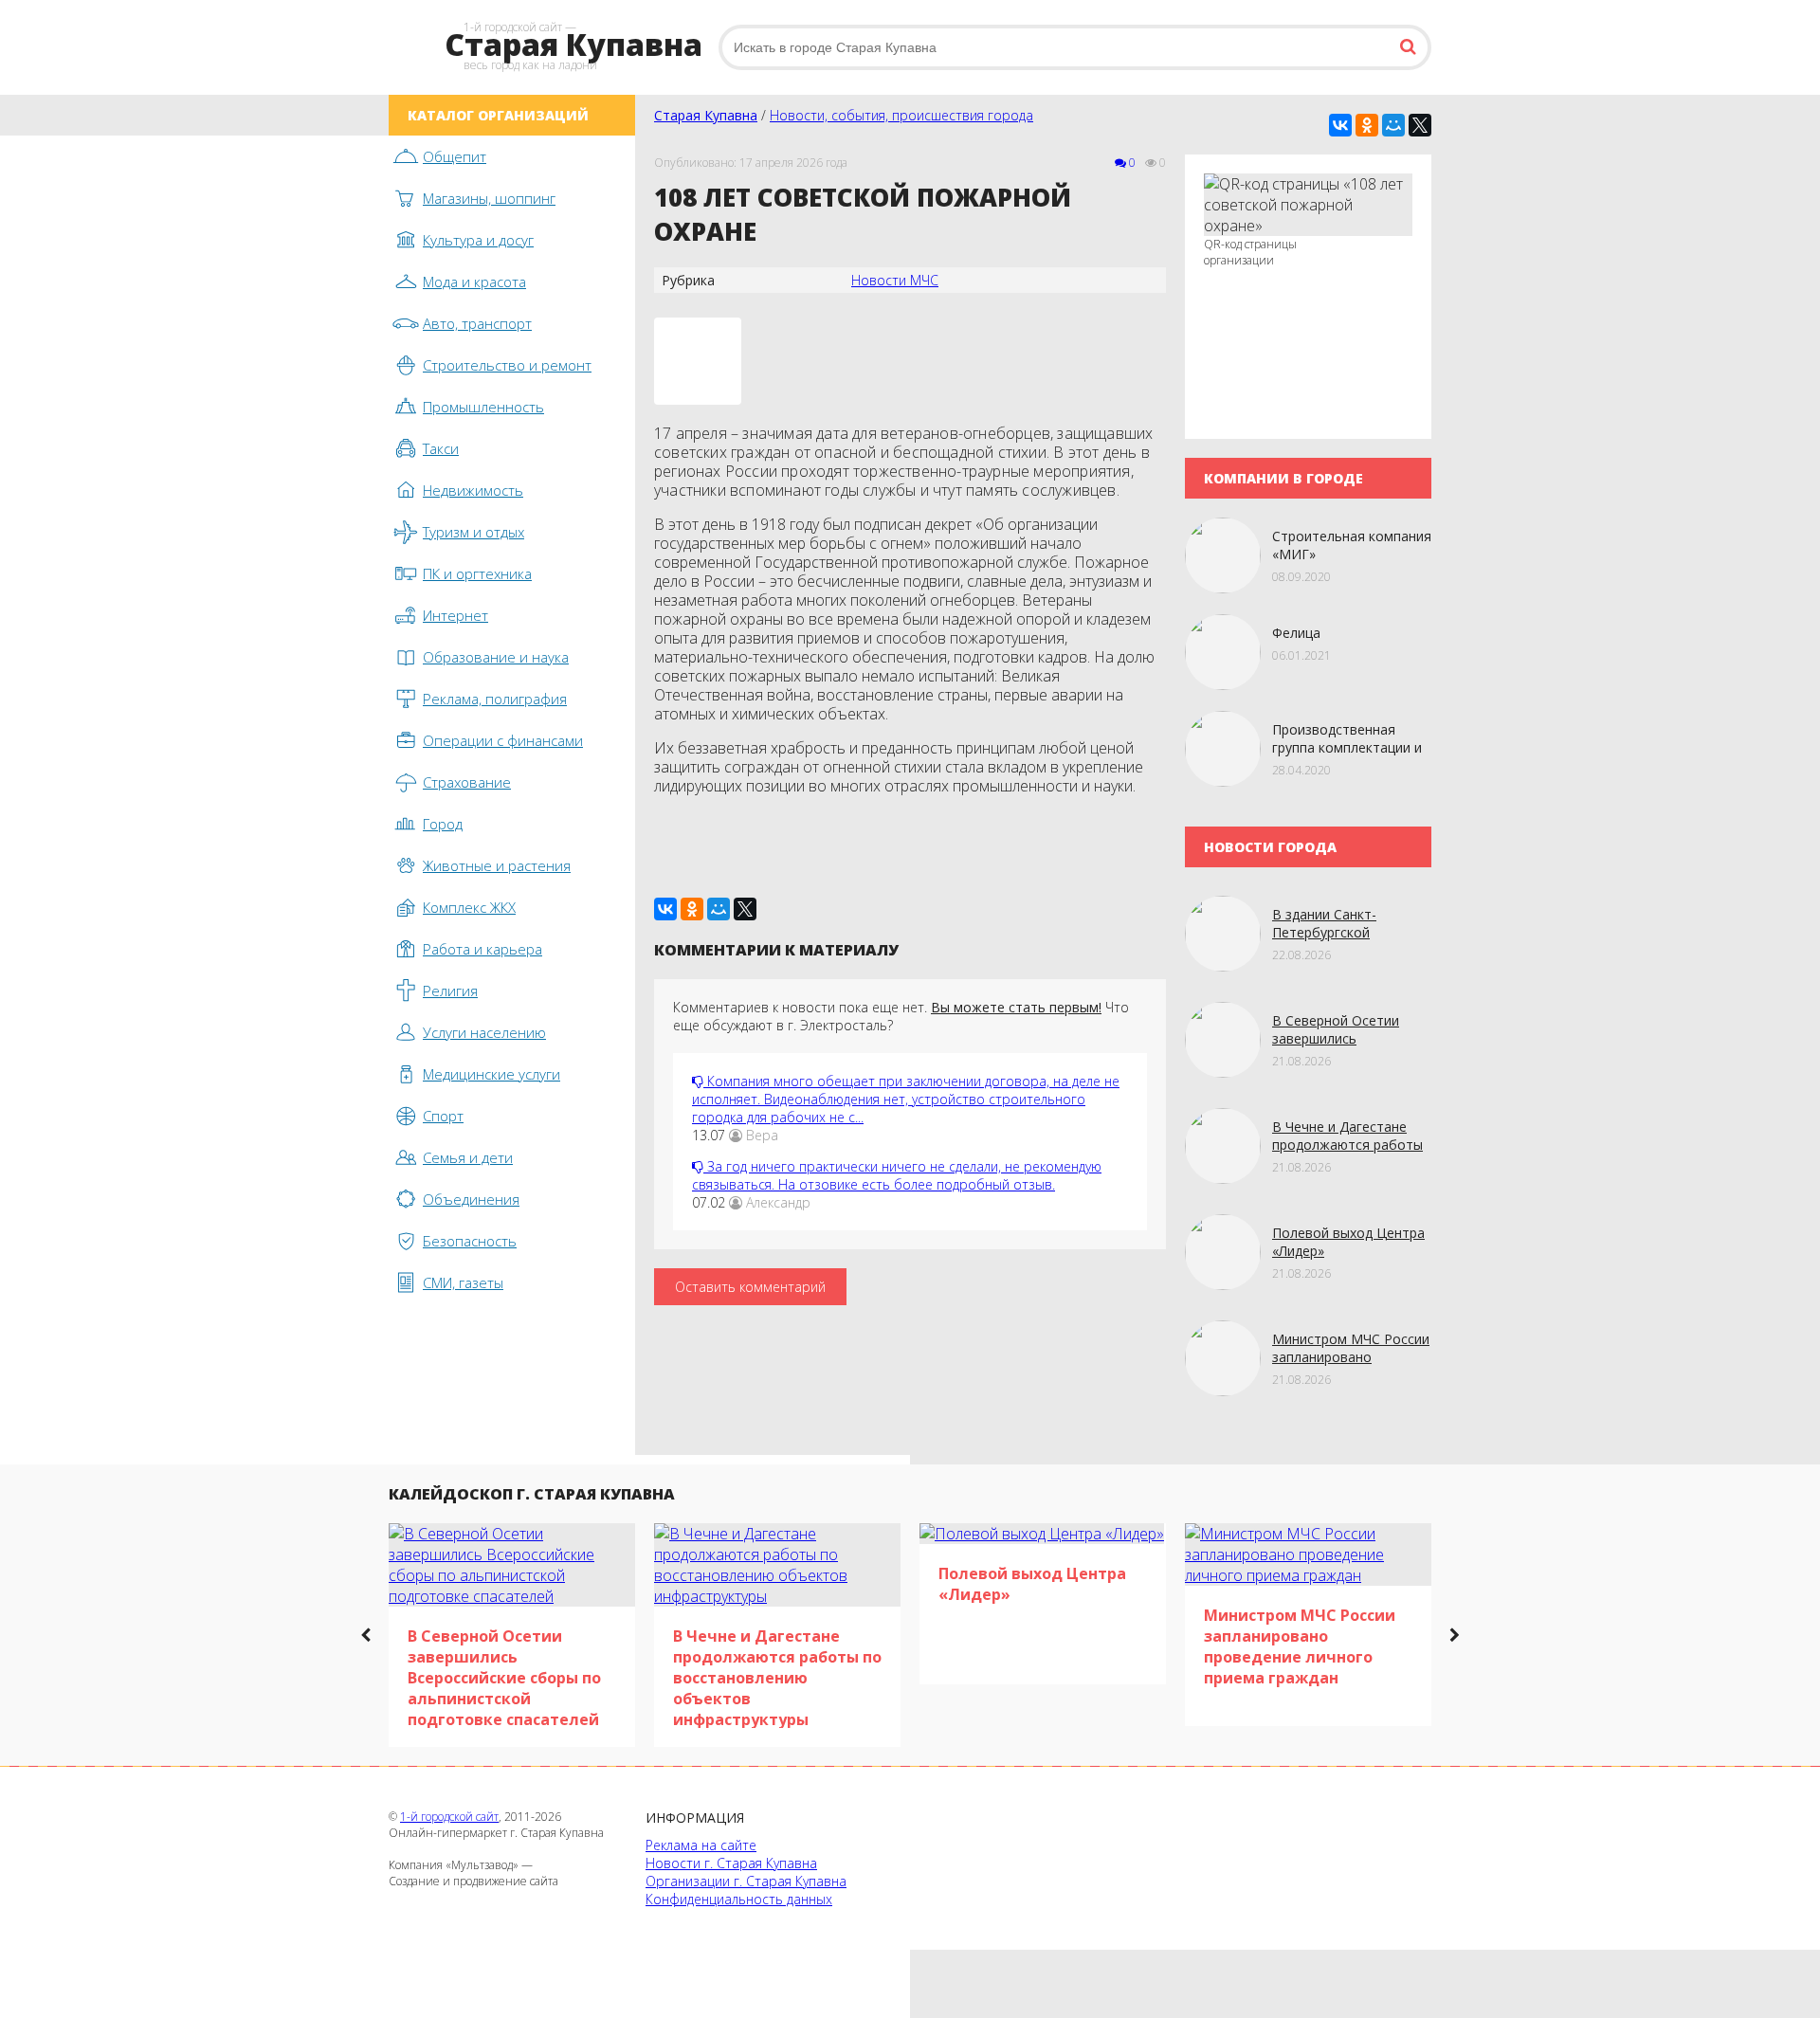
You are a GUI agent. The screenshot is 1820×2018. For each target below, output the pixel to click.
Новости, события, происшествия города (901, 115)
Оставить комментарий (750, 1287)
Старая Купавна (706, 115)
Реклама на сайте (701, 1845)
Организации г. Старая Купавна (746, 1881)
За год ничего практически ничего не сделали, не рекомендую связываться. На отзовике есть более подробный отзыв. (897, 1175)
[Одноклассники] (1367, 125)
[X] (1420, 125)
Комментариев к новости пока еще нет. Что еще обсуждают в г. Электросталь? (901, 1016)
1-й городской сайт (449, 1817)
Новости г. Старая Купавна (731, 1863)
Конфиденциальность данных (739, 1899)
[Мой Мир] (1393, 125)
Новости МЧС (895, 280)
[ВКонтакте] (1340, 125)
